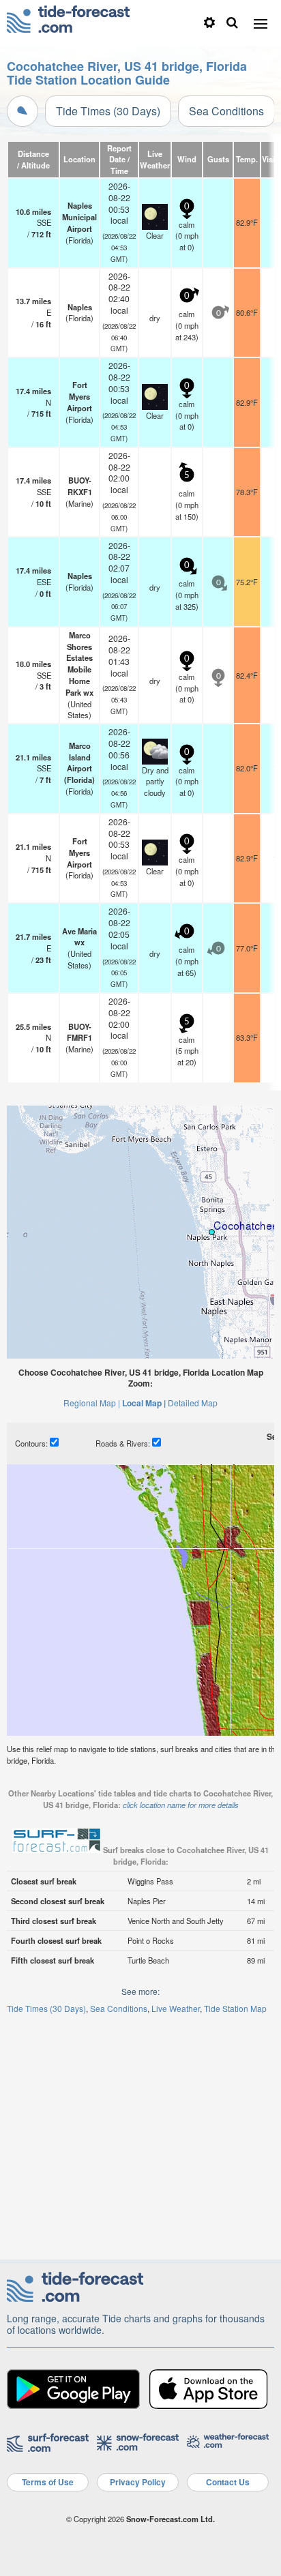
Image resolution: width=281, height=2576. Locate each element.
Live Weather (176, 2008)
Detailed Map (193, 1403)
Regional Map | (92, 1403)
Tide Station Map (235, 2008)
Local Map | (144, 1403)
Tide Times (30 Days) (108, 111)
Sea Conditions (226, 111)
